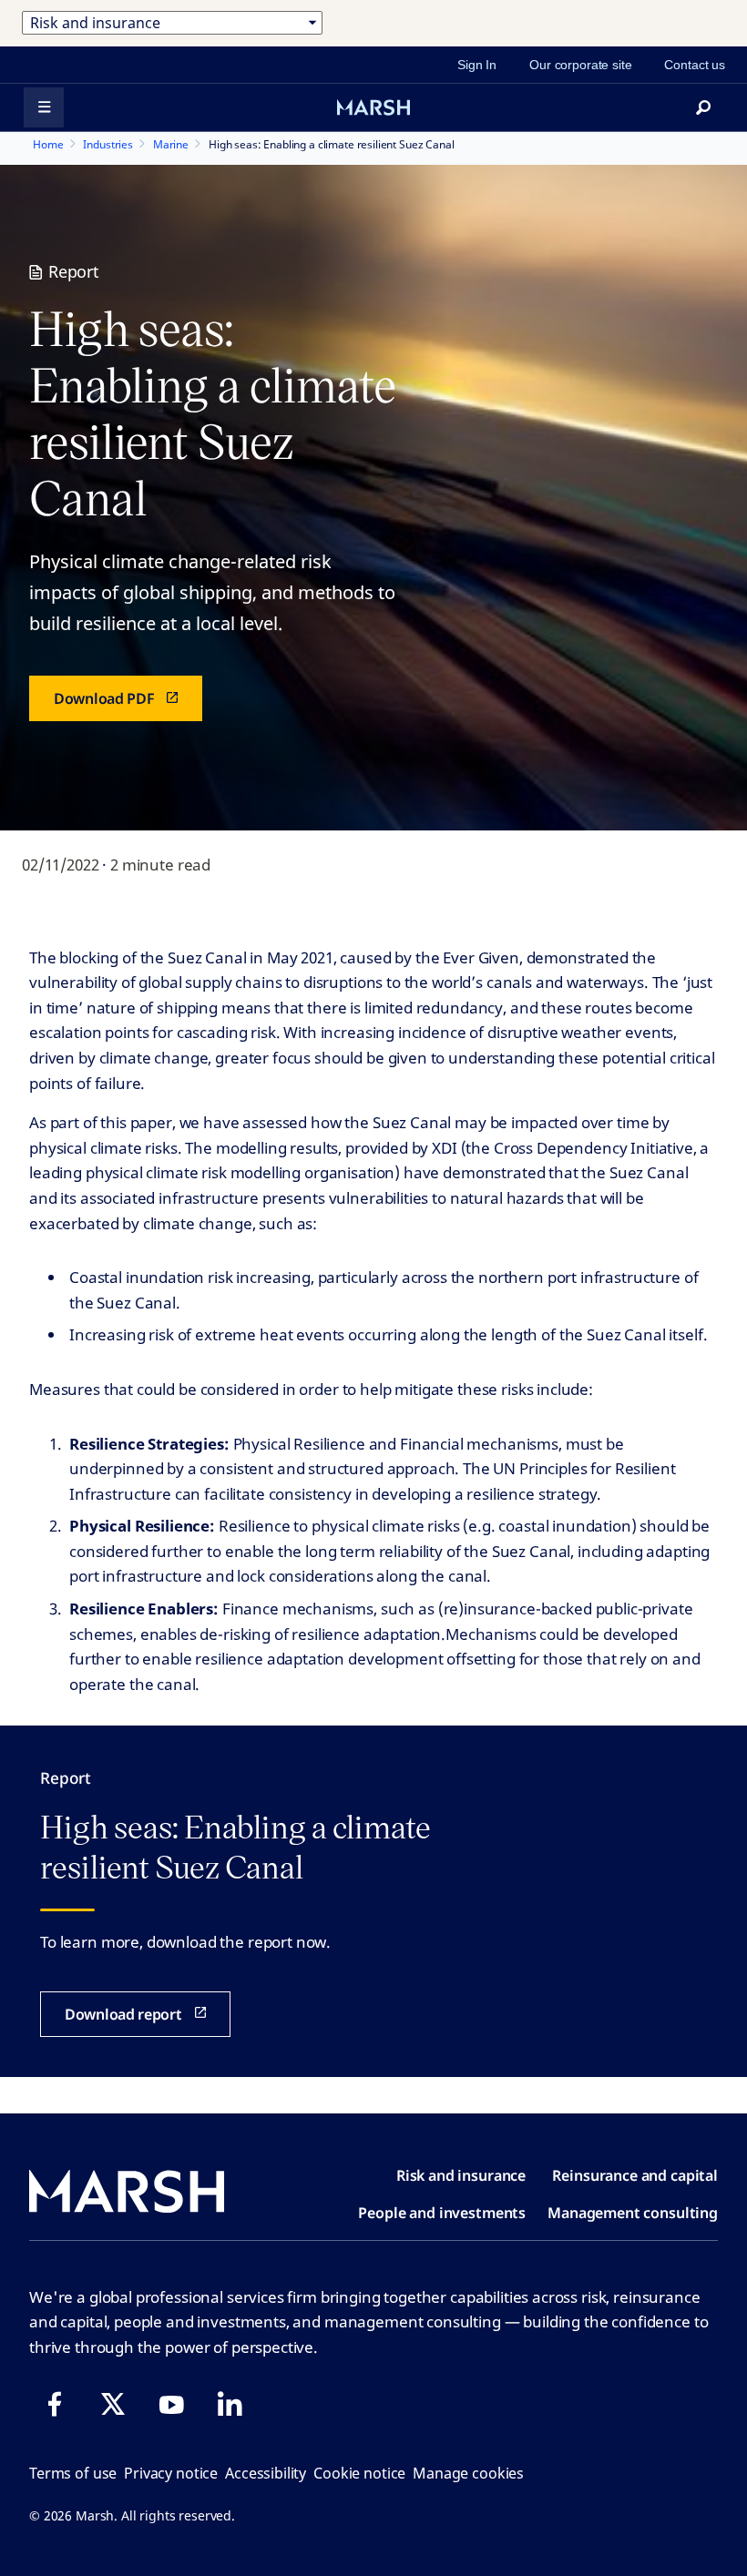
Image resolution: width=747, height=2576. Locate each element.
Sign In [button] (477, 65)
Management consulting (633, 2213)
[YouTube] (171, 2404)
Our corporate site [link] (580, 65)
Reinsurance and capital (635, 2175)
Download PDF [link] (104, 698)
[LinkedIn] (230, 2404)
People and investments (442, 2213)
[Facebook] (55, 2404)
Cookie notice (359, 2473)
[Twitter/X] (113, 2404)
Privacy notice (171, 2473)
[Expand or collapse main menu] (44, 107)
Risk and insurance (461, 2175)
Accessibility (266, 2473)
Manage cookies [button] (468, 2473)
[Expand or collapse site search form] (703, 107)
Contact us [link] (695, 65)
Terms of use (73, 2473)
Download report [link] (123, 2014)
